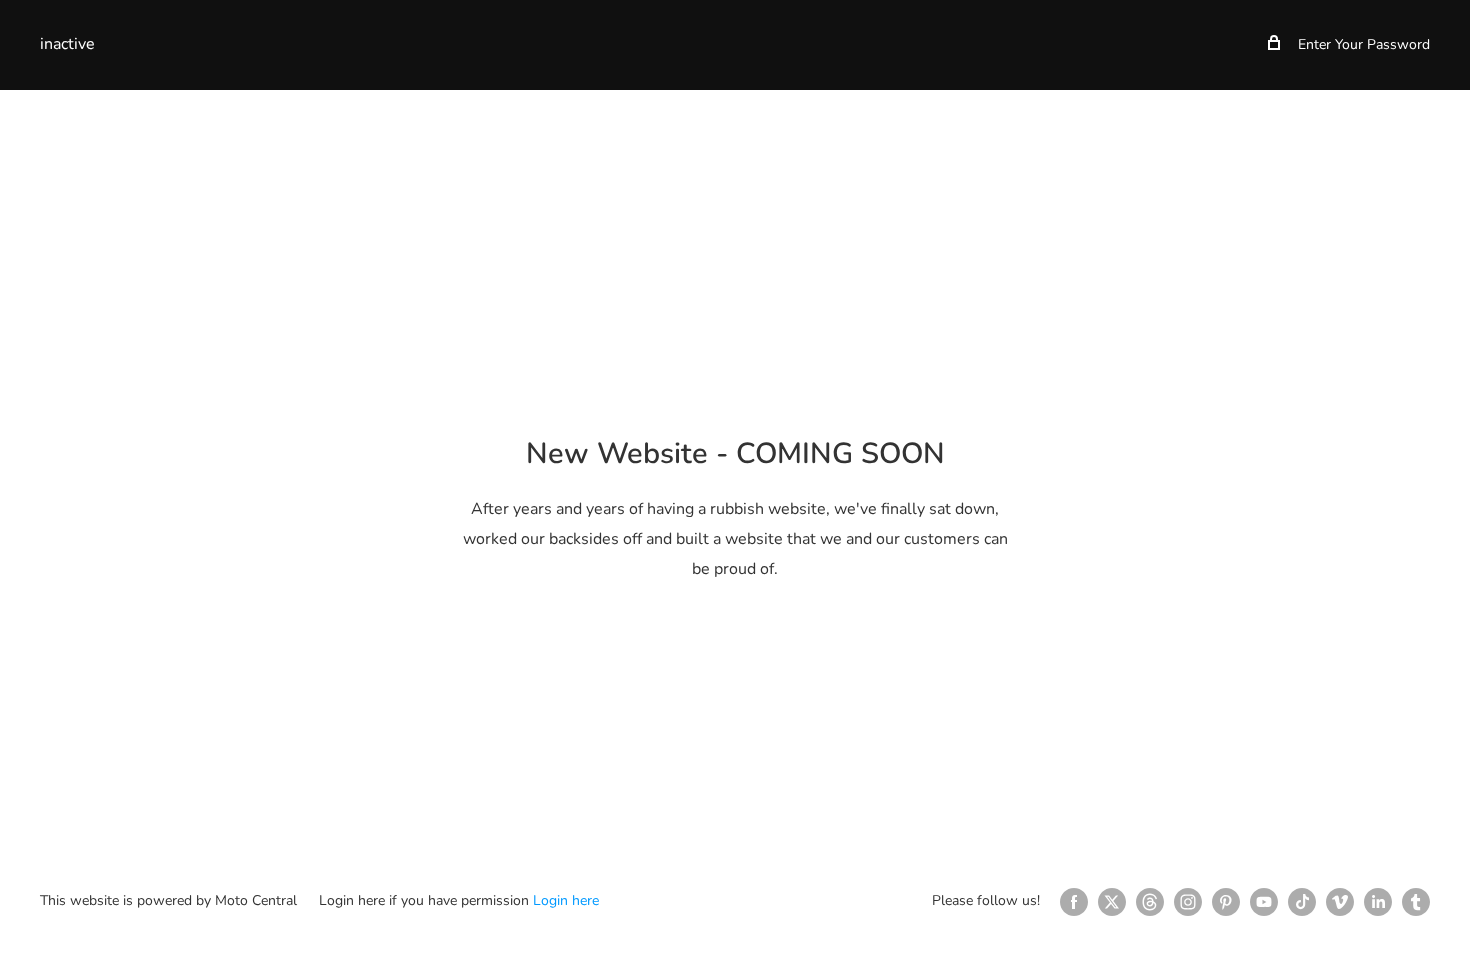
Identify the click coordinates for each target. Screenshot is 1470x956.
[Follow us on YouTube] (1264, 902)
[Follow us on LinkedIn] (1378, 902)
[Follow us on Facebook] (1074, 902)
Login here (566, 900)
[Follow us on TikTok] (1302, 902)
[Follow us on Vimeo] (1340, 902)
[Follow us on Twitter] (1112, 902)
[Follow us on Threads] (1150, 902)
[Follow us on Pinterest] (1226, 902)
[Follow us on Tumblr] (1416, 902)
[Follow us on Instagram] (1188, 902)
